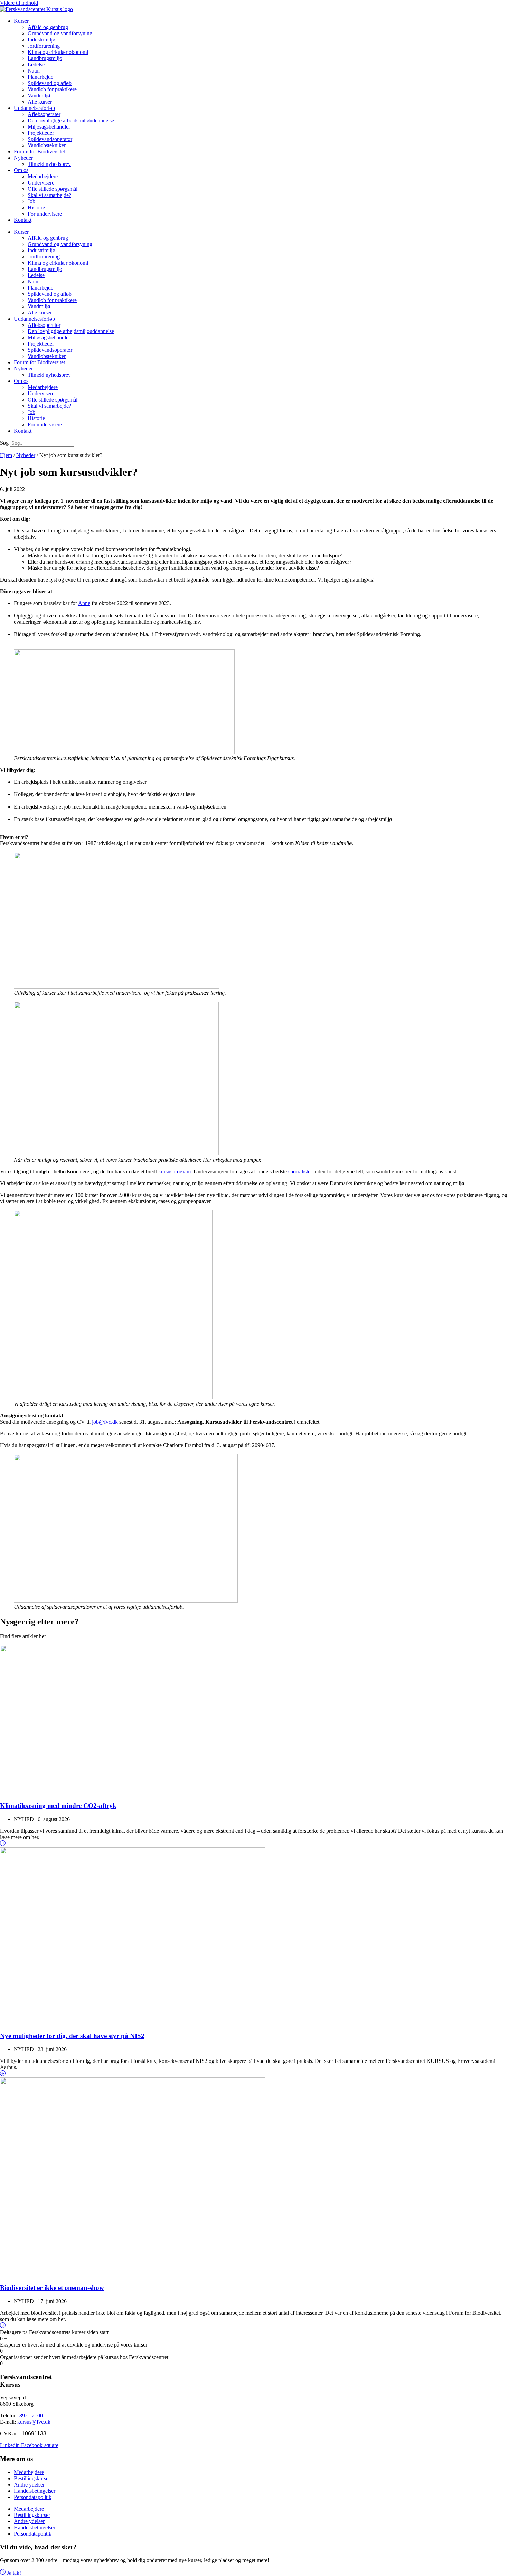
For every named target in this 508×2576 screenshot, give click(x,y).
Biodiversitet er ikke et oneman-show (52, 2288)
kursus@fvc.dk (34, 2422)
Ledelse (36, 64)
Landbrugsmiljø (45, 58)
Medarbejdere (43, 176)
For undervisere (45, 214)
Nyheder (23, 158)
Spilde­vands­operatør (50, 139)
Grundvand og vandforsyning (60, 33)
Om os (21, 170)
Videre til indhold (19, 3)
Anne (84, 603)
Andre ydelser (29, 2485)
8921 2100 (31, 2415)
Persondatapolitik (33, 2497)
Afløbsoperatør (44, 114)
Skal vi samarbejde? (49, 195)
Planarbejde (40, 77)
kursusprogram (175, 1172)
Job (31, 201)
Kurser (21, 21)
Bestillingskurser (32, 2478)
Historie (36, 207)
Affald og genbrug (48, 27)
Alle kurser (40, 102)
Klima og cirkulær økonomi (58, 52)
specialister (300, 1172)
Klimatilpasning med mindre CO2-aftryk (58, 1806)
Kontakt (23, 220)
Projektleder (41, 133)
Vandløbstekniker (47, 145)
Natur (34, 71)
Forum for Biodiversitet (39, 152)
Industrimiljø (41, 40)
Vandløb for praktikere (52, 89)
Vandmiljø (39, 96)
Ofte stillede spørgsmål (53, 189)
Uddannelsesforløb (34, 108)
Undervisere (41, 183)
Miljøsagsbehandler (49, 127)
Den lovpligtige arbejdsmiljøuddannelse (71, 120)
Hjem (6, 455)
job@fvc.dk (105, 1422)
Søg (4, 443)
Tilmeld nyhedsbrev (49, 164)
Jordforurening (44, 46)
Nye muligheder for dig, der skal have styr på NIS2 (72, 2036)
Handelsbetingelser (35, 2491)
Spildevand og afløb (50, 83)
